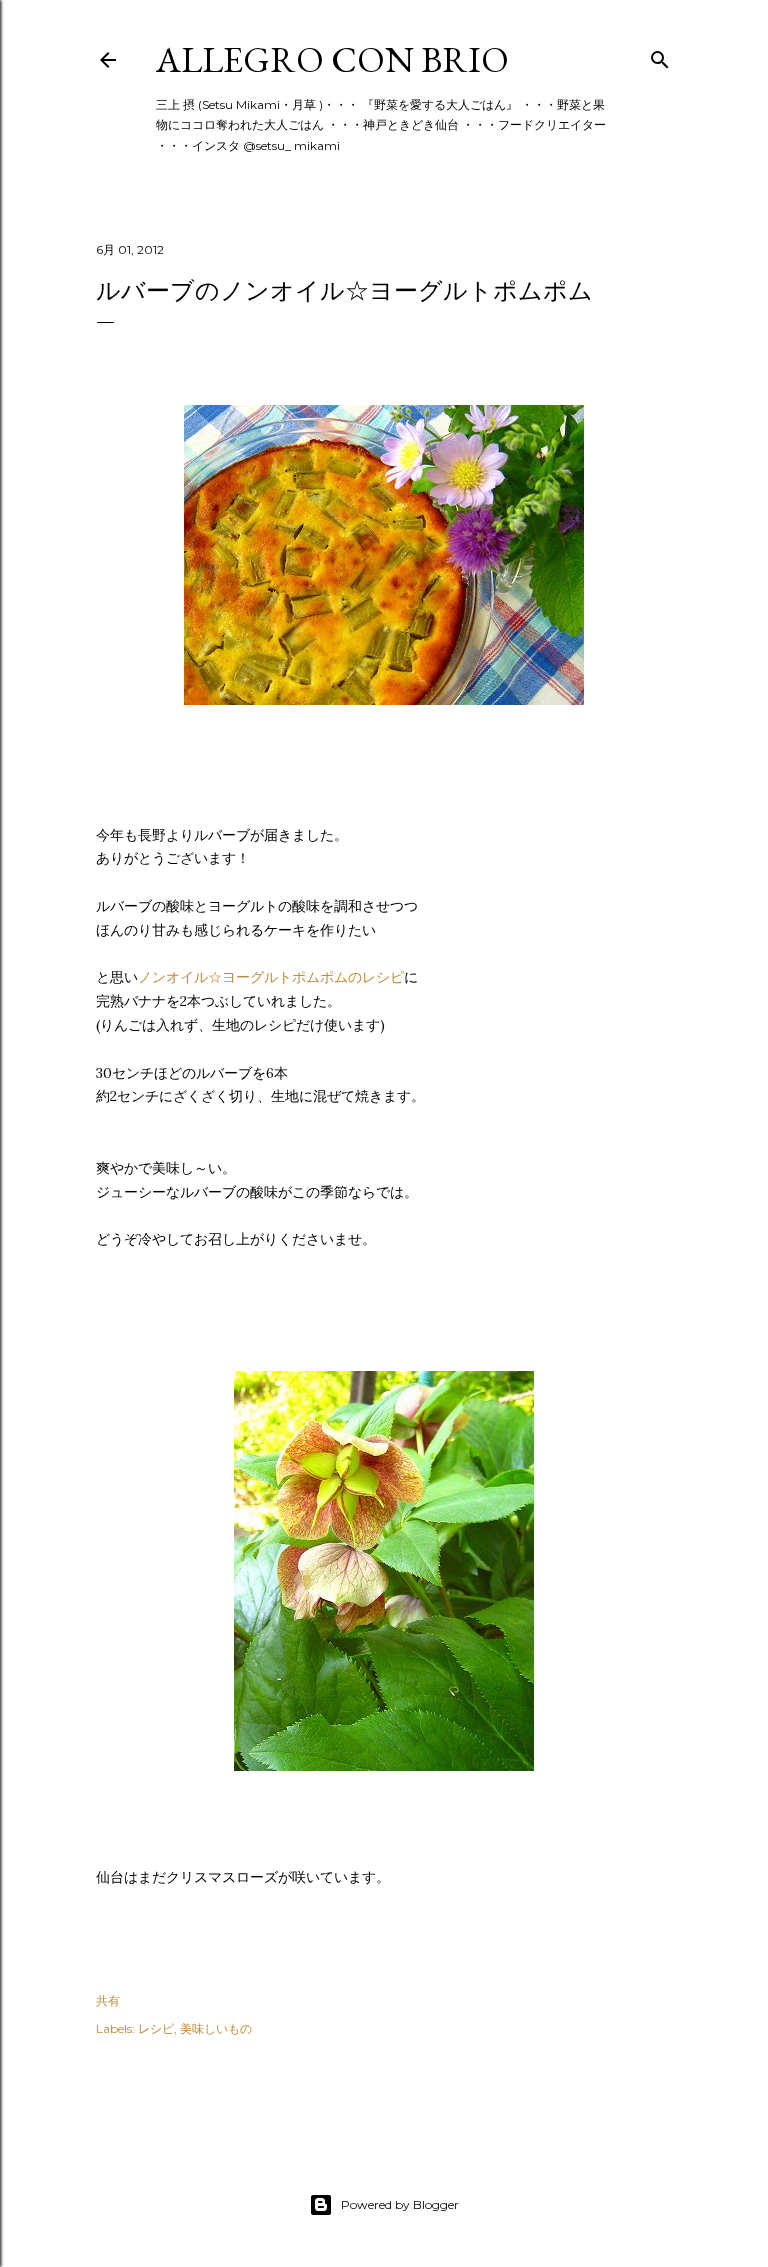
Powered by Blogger (400, 2204)
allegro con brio (332, 59)
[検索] (660, 55)
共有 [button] (108, 2000)
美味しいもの (216, 2028)
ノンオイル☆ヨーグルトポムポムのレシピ (271, 977)
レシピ (156, 2028)
